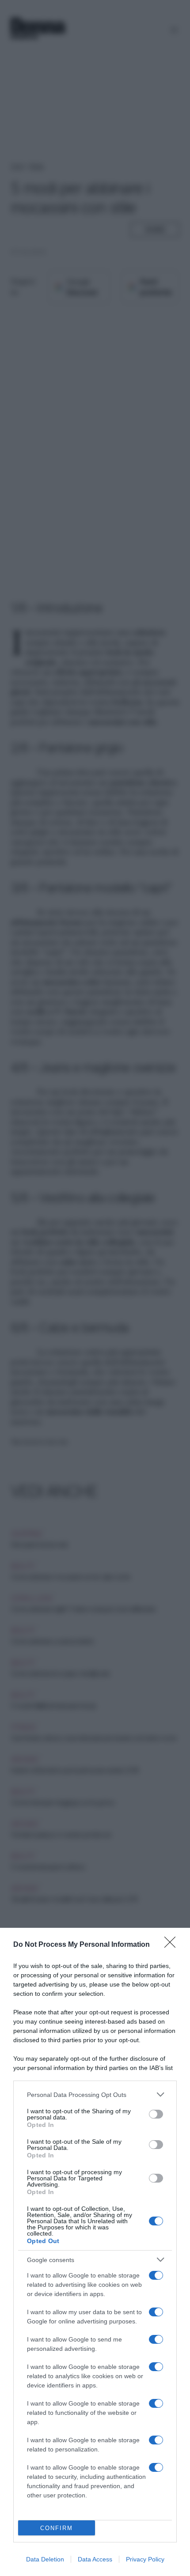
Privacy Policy (145, 2559)
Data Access (95, 2559)
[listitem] (95, 2094)
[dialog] (95, 2252)
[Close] (173, 1945)
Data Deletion (45, 2559)
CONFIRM (57, 2528)
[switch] (156, 2114)
